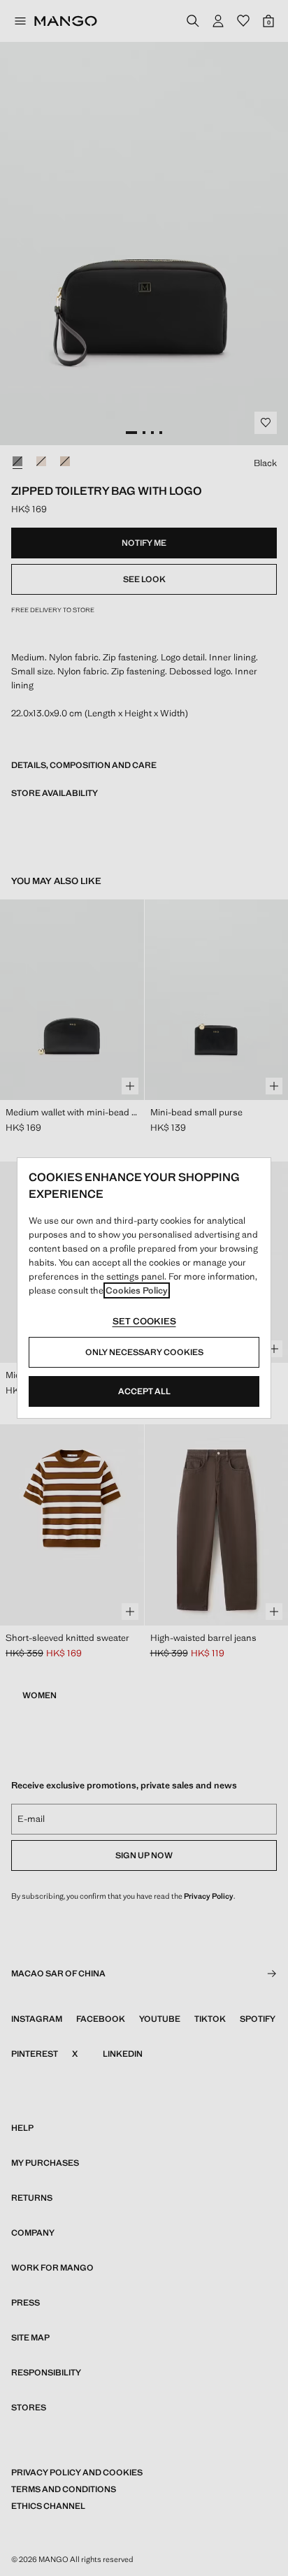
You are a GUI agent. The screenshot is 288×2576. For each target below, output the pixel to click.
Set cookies (144, 1321)
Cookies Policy (137, 1290)
